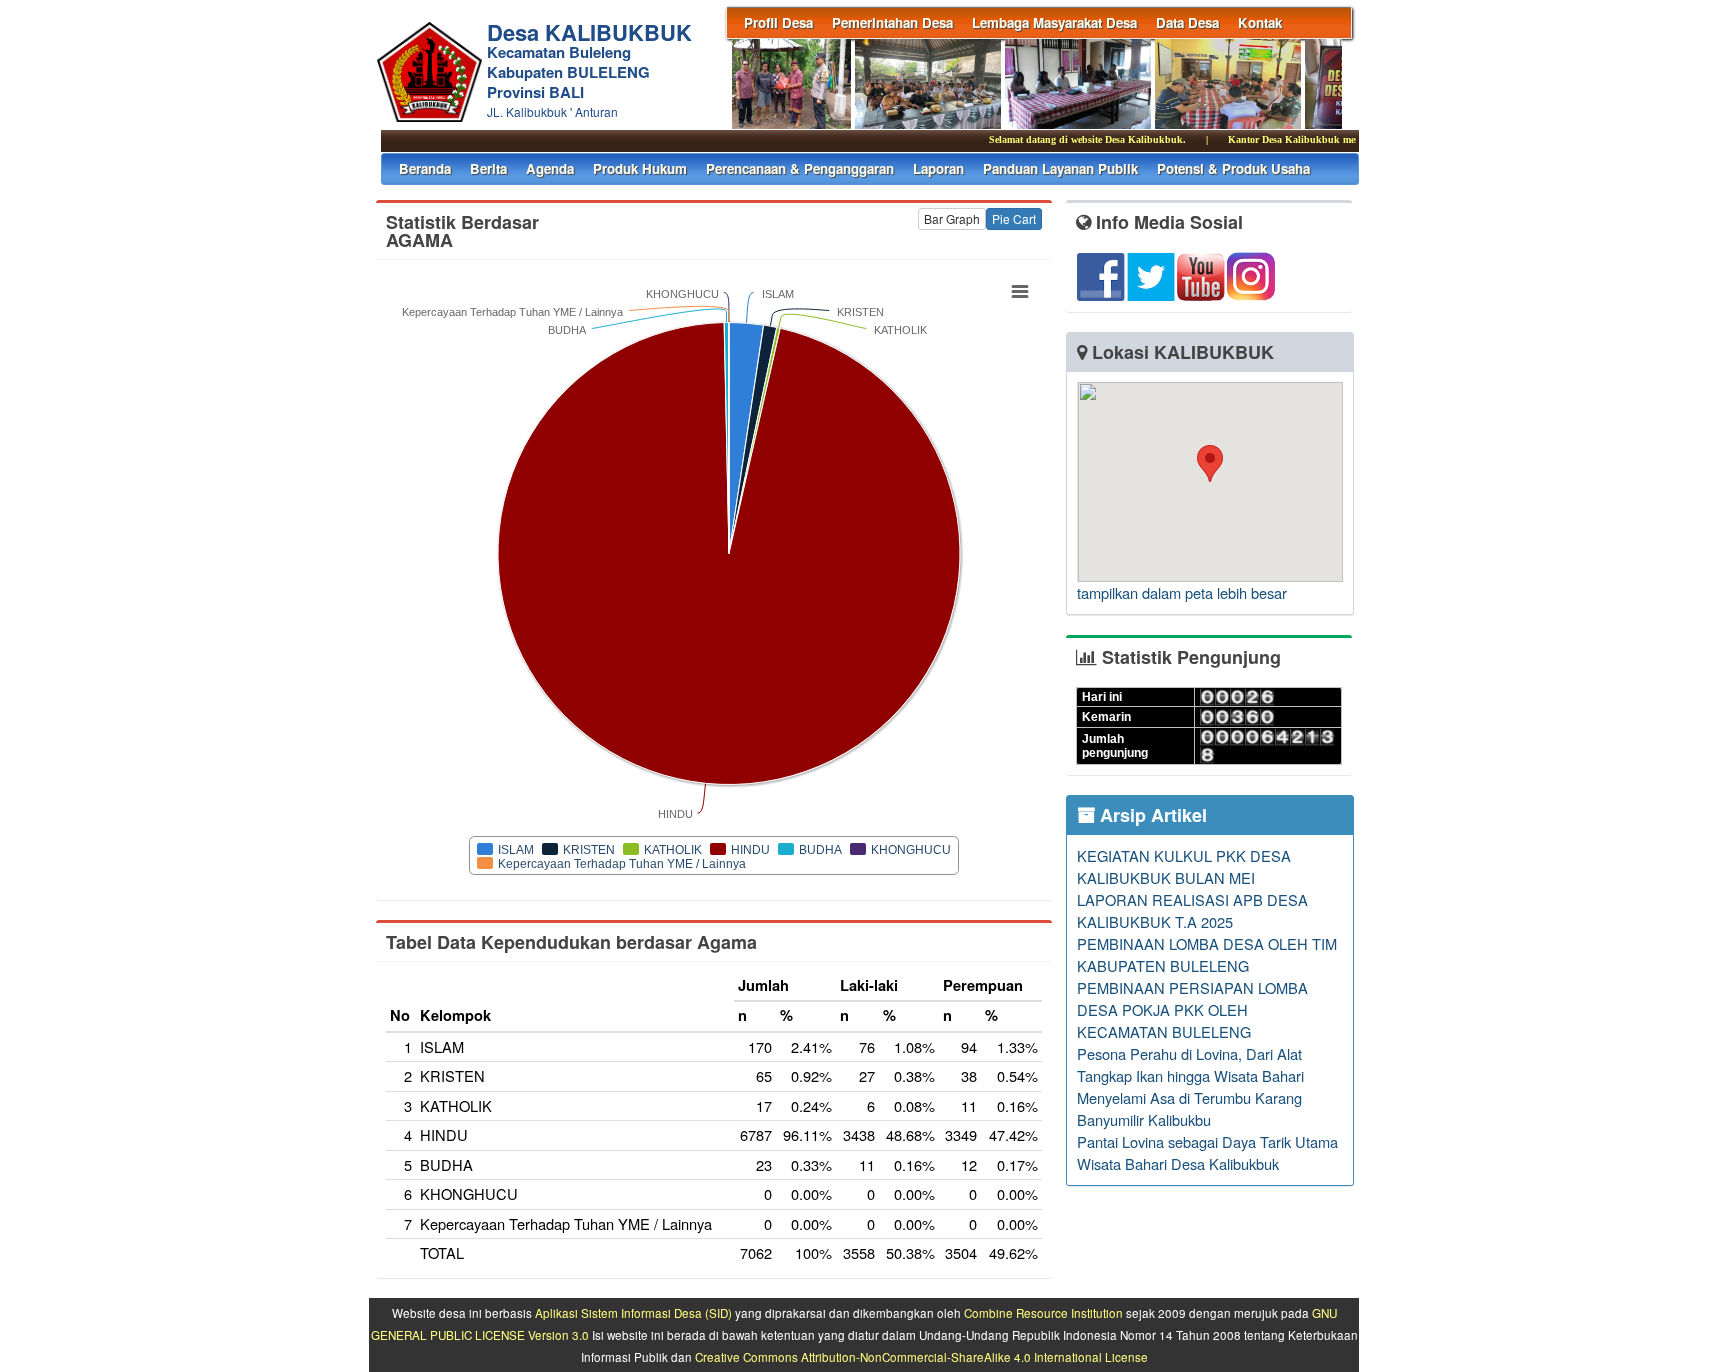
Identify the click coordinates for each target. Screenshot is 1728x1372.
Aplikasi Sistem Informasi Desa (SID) (633, 1313)
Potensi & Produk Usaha (1233, 168)
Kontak (1260, 22)
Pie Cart (1014, 218)
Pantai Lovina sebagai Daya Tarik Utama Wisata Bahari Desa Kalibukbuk (1207, 1152)
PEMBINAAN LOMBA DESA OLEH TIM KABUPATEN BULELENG (1207, 954)
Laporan (938, 168)
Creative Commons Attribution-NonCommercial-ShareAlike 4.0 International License (921, 1357)
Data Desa (1187, 22)
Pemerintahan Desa (892, 22)
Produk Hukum (640, 168)
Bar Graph (952, 218)
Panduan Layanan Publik (1060, 168)
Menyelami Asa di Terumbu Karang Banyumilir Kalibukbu (1189, 1108)
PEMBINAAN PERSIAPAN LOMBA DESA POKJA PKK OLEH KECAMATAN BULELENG (1192, 1009)
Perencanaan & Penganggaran (800, 168)
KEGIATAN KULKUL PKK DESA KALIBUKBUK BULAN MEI (1184, 866)
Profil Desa (778, 22)
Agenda (550, 168)
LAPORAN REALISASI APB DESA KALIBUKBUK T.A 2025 (1192, 910)
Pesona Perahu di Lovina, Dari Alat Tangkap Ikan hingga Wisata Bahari (1190, 1064)
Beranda (425, 168)
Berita (488, 168)
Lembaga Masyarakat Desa (1054, 22)
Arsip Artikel (1151, 815)
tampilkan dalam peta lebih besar (1182, 592)
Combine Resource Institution (1043, 1313)
